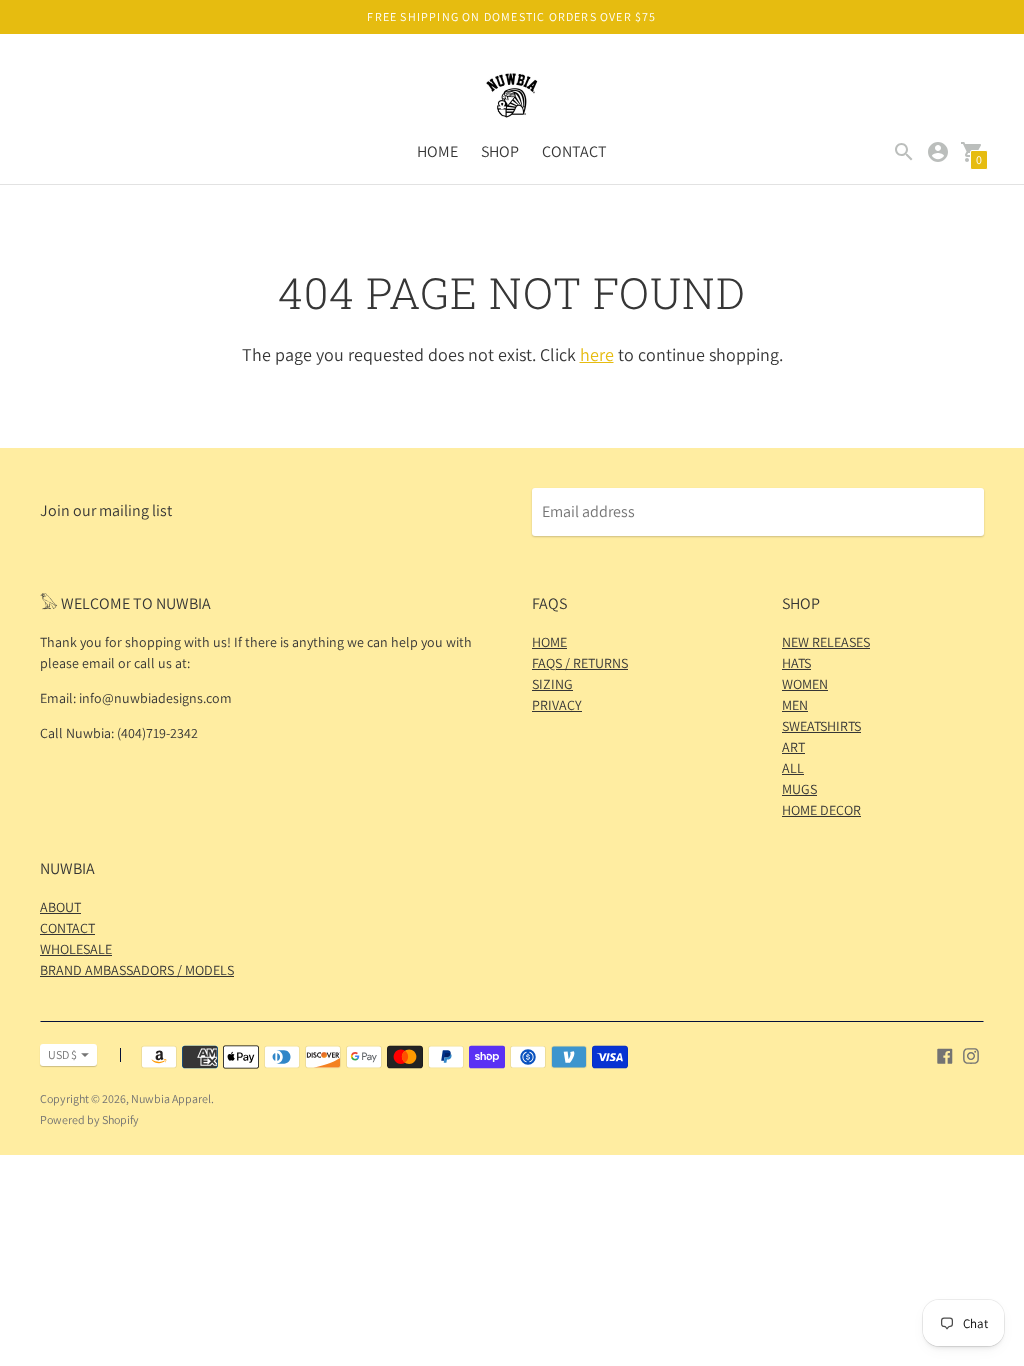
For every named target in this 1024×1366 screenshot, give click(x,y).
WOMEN (805, 684)
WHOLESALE (76, 949)
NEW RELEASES (826, 642)
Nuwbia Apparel (171, 1098)
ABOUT (60, 907)
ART (793, 747)
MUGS (799, 789)
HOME (437, 151)
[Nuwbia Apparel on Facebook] (945, 1054)
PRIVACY (557, 705)
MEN (795, 705)
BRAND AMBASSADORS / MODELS (137, 970)
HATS (796, 663)
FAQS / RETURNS (580, 663)
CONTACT (574, 151)
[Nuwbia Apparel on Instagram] (971, 1054)
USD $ (62, 1054)
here (597, 354)
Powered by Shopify (89, 1119)
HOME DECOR (821, 810)
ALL (793, 768)
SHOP (500, 151)
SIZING (552, 684)
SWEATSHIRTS (821, 726)
